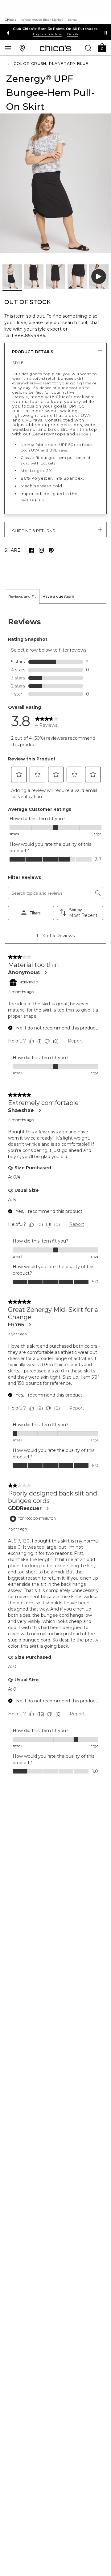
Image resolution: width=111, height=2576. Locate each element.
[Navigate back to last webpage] (9, 64)
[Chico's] (55, 48)
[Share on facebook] (31, 550)
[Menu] (8, 48)
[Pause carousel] (106, 33)
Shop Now (48, 34)
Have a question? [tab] (59, 596)
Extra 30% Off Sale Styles (56, 29)
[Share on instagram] (41, 550)
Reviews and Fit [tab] (22, 596)
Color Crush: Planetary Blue (51, 64)
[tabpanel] (55, 1195)
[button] (102, 47)
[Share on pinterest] (51, 550)
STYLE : (19, 363)
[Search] (88, 48)
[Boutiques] (22, 48)
